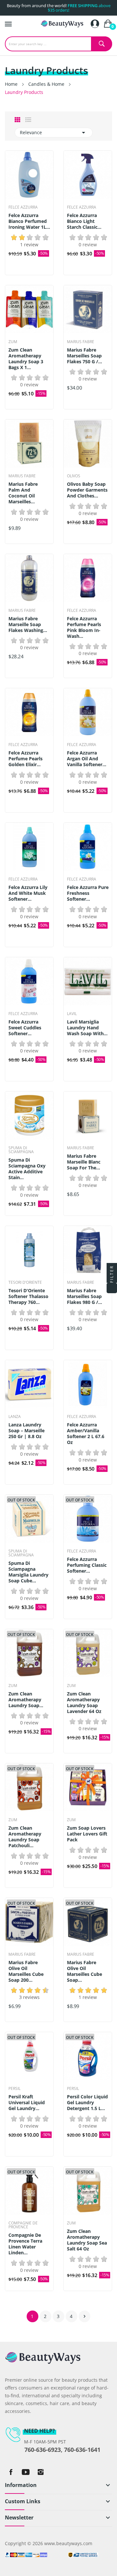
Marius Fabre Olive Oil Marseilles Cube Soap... (84, 1971)
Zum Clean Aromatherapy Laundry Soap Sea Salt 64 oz (87, 2240)
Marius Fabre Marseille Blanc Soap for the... (84, 1162)
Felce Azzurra (23, 207)
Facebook (11, 2472)
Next (84, 2316)
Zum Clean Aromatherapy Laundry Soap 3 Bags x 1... (26, 359)
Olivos (74, 476)
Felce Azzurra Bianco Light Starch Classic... (84, 221)
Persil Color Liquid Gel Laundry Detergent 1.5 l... (87, 2103)
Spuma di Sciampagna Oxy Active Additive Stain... (27, 1169)
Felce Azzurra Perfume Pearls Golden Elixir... (26, 759)
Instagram (41, 2472)
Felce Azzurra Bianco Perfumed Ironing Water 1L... (29, 221)
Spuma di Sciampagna (21, 1150)
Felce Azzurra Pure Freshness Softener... (88, 893)
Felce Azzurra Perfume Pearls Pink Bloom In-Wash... (84, 627)
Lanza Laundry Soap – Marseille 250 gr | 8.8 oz (26, 1431)
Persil (14, 2089)
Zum (13, 342)
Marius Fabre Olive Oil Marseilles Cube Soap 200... (26, 1971)
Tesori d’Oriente (25, 1282)
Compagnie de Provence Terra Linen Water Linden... (25, 2244)
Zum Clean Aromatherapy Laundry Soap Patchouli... (25, 1837)
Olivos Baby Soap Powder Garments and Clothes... (87, 490)
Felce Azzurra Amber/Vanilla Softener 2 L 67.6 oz (86, 1434)
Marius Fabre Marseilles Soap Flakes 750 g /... (84, 356)
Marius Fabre (81, 342)
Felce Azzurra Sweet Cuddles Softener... (25, 1028)
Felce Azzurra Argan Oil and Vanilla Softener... (87, 759)
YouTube (26, 2472)
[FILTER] (112, 1288)
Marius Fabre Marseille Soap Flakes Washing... (28, 625)
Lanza (15, 1417)
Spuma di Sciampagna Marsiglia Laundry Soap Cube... (28, 1572)
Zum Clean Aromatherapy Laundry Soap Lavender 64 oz (84, 1703)
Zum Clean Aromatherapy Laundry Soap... (26, 1700)
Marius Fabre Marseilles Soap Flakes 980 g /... (84, 1296)
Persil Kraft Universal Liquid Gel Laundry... (27, 2103)
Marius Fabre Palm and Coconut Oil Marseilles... (23, 493)
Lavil (72, 1014)
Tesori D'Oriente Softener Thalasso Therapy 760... (28, 1296)
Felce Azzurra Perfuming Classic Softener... (87, 1565)
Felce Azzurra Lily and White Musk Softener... (28, 893)
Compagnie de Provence (23, 2225)
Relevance (54, 133)
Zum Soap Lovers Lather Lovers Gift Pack (87, 1834)
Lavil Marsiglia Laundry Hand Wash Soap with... (87, 1028)
